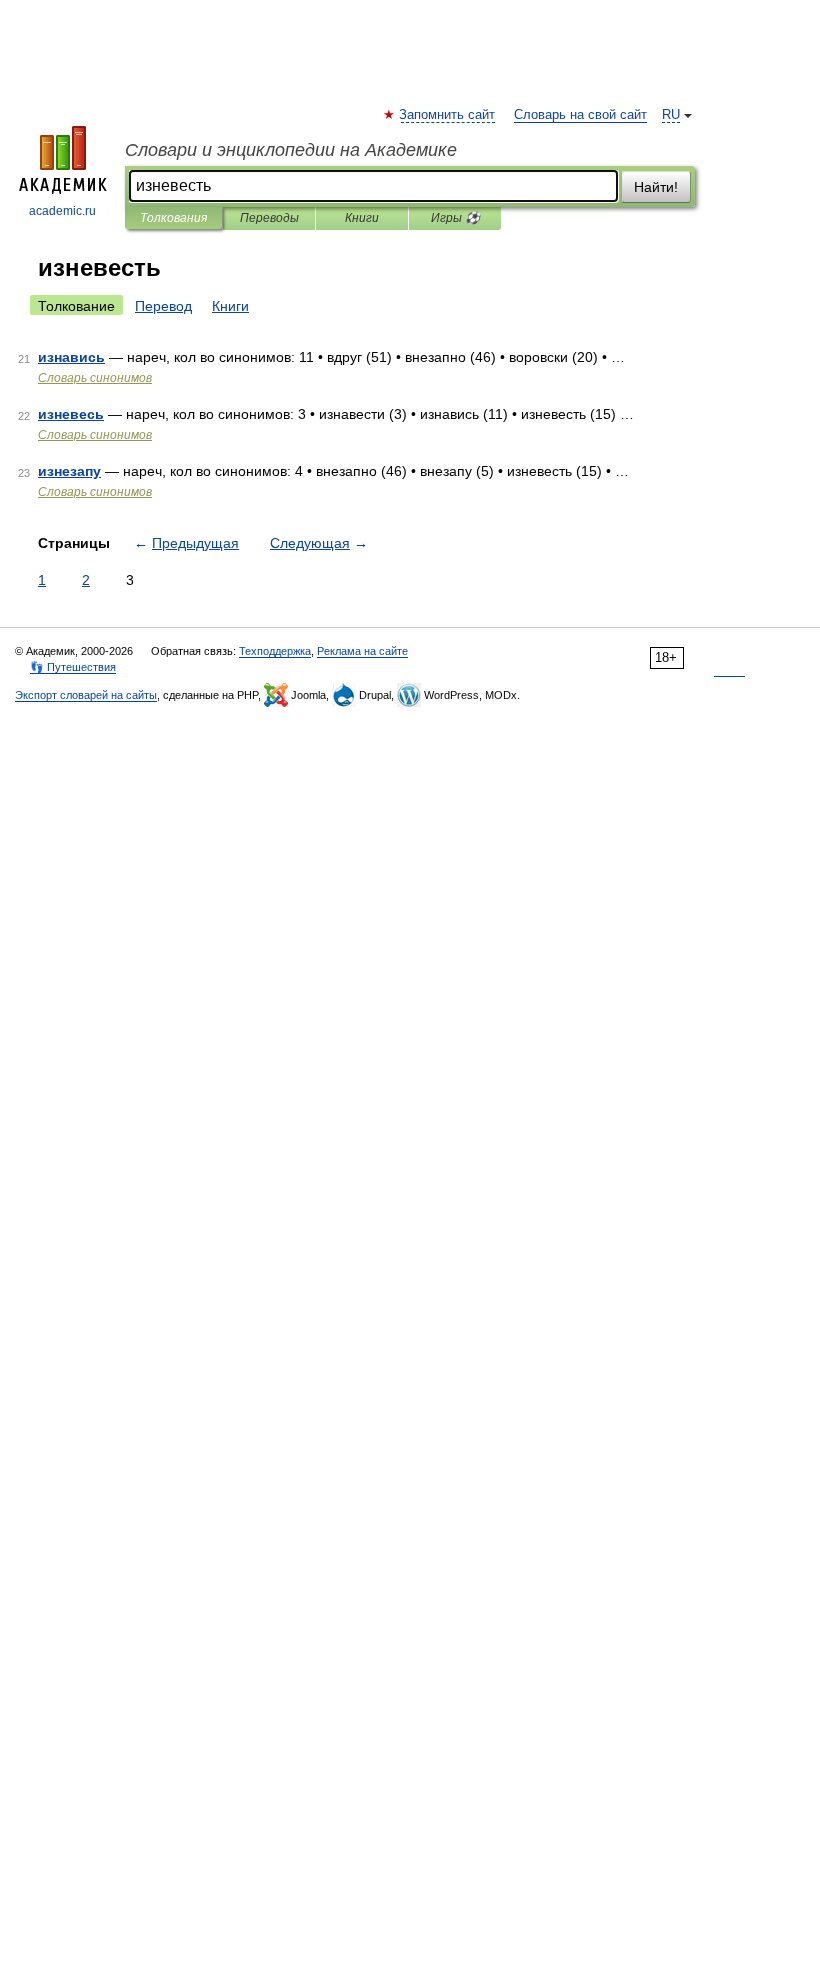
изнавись (71, 357)
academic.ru (62, 211)
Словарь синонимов (95, 378)
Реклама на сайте (362, 651)
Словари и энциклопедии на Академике (291, 150)
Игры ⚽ (455, 218)
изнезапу (69, 471)
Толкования (173, 218)
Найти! (656, 187)
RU (671, 115)
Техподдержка (275, 651)
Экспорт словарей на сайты (86, 695)
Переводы (269, 218)
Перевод (163, 306)
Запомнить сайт (448, 115)
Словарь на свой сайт (580, 115)
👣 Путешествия (73, 667)
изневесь (71, 414)
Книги (362, 218)
